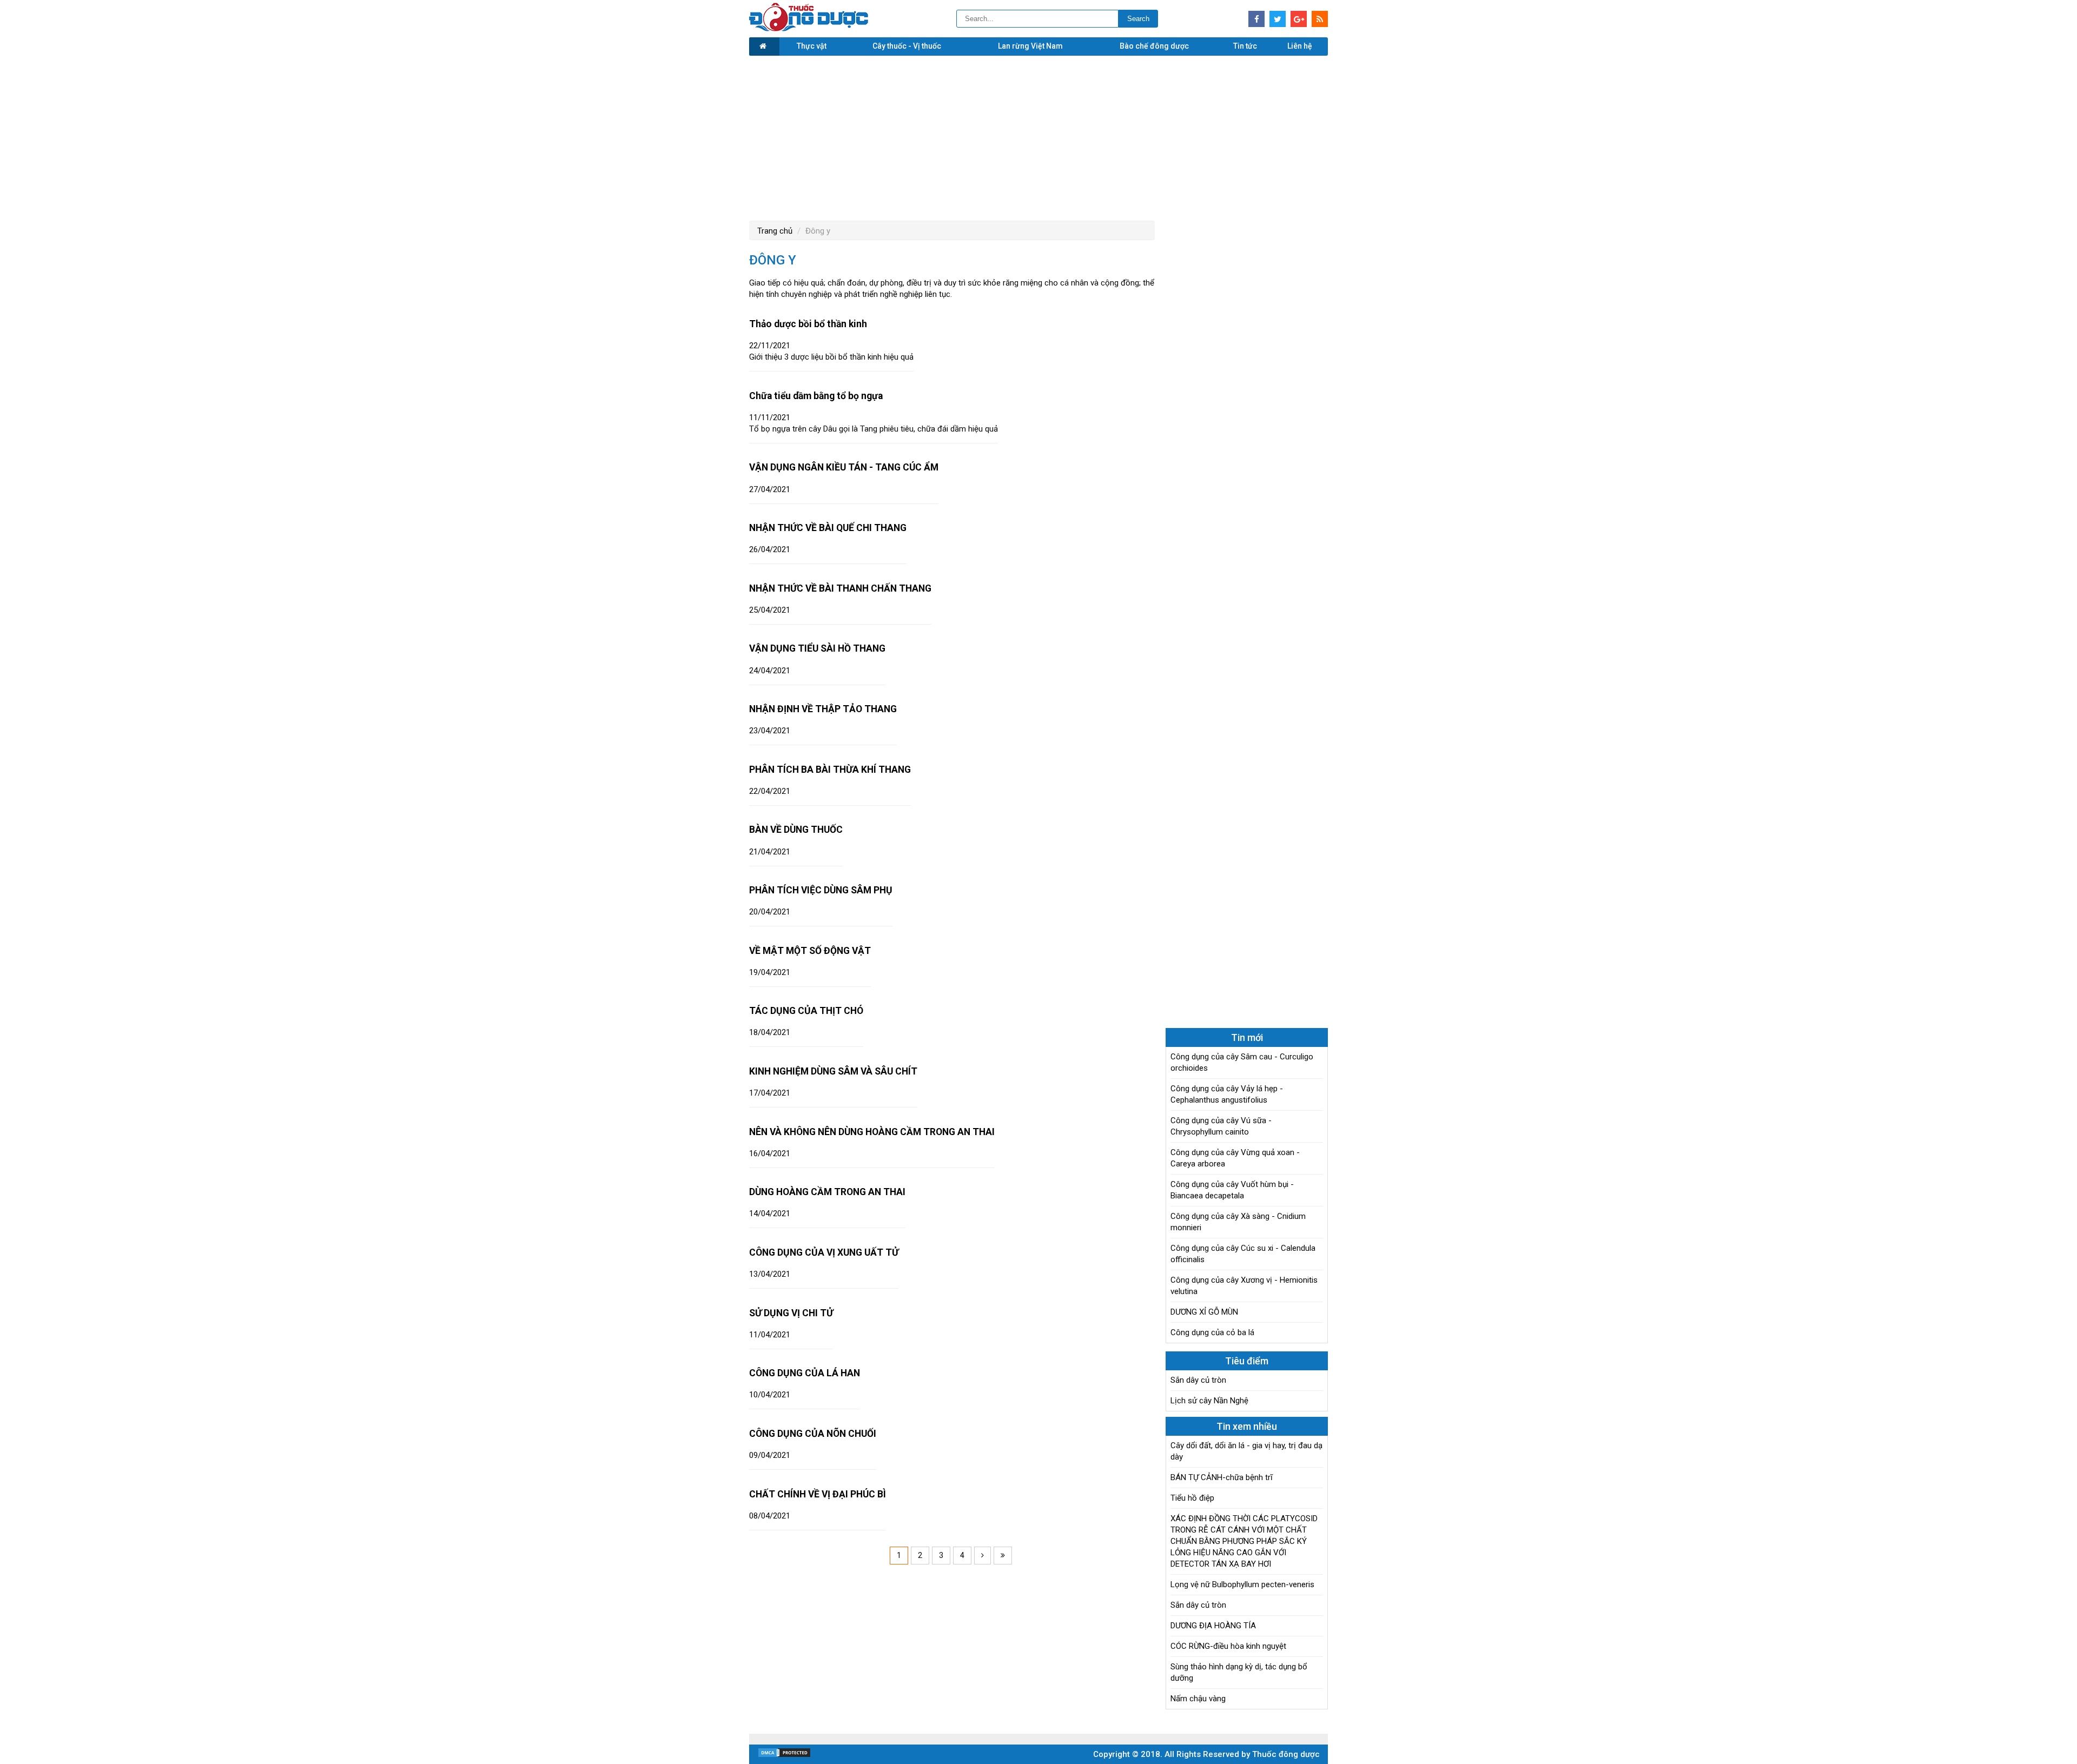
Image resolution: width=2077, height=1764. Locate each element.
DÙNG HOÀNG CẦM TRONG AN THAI (827, 1192)
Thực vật (812, 46)
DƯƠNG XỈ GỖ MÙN (1204, 1312)
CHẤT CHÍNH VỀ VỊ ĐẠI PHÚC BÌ (818, 1494)
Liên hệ (1300, 46)
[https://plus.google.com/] (1299, 19)
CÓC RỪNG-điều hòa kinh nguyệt (1228, 1646)
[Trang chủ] (764, 47)
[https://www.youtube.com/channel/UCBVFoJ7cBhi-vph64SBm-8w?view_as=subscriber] (1320, 19)
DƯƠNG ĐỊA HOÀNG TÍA (1213, 1626)
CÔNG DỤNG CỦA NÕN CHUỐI (813, 1434)
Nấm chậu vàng (1198, 1699)
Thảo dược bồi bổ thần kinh (808, 324)
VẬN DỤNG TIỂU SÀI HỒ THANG (817, 648)
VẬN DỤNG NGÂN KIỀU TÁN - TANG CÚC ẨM (844, 467)
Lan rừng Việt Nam (1030, 46)
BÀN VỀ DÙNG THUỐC (796, 830)
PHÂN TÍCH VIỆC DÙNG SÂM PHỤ (821, 890)
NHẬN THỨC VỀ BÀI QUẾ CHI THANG (828, 528)
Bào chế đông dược (1154, 46)
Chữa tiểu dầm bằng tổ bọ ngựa (816, 396)
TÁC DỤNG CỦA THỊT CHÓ (806, 1011)
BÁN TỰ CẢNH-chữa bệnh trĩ (1222, 1477)
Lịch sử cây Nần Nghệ (1209, 1401)
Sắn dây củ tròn (1198, 1380)
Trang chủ (775, 231)
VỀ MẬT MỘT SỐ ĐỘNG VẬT (810, 951)
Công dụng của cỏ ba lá (1212, 1332)
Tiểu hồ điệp (1192, 1498)
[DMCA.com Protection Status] (784, 1755)
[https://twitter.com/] (1278, 19)
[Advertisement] (1038, 137)
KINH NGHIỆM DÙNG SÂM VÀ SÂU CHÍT (833, 1071)
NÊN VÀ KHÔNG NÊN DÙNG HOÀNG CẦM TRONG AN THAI (872, 1132)
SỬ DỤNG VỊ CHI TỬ (791, 1313)
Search (1138, 19)
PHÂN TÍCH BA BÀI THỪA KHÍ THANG (830, 770)
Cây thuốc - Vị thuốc (907, 46)
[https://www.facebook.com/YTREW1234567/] (1256, 19)
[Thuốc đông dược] (809, 29)
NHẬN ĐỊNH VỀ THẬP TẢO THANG (823, 709)
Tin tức (1245, 46)
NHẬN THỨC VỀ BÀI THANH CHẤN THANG (840, 588)
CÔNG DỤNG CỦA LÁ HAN (805, 1373)
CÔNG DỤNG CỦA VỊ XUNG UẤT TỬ (824, 1252)
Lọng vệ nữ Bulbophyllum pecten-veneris (1242, 1584)
